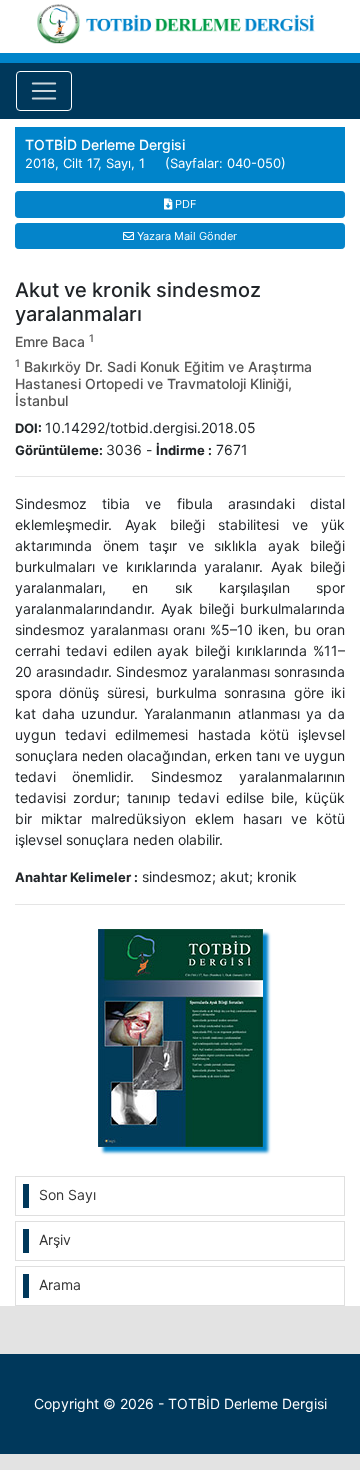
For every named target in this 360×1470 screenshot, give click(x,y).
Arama (60, 1284)
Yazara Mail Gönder (185, 236)
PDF (184, 204)
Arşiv (55, 1239)
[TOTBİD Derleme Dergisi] (180, 20)
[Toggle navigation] (44, 91)
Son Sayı (67, 1194)
